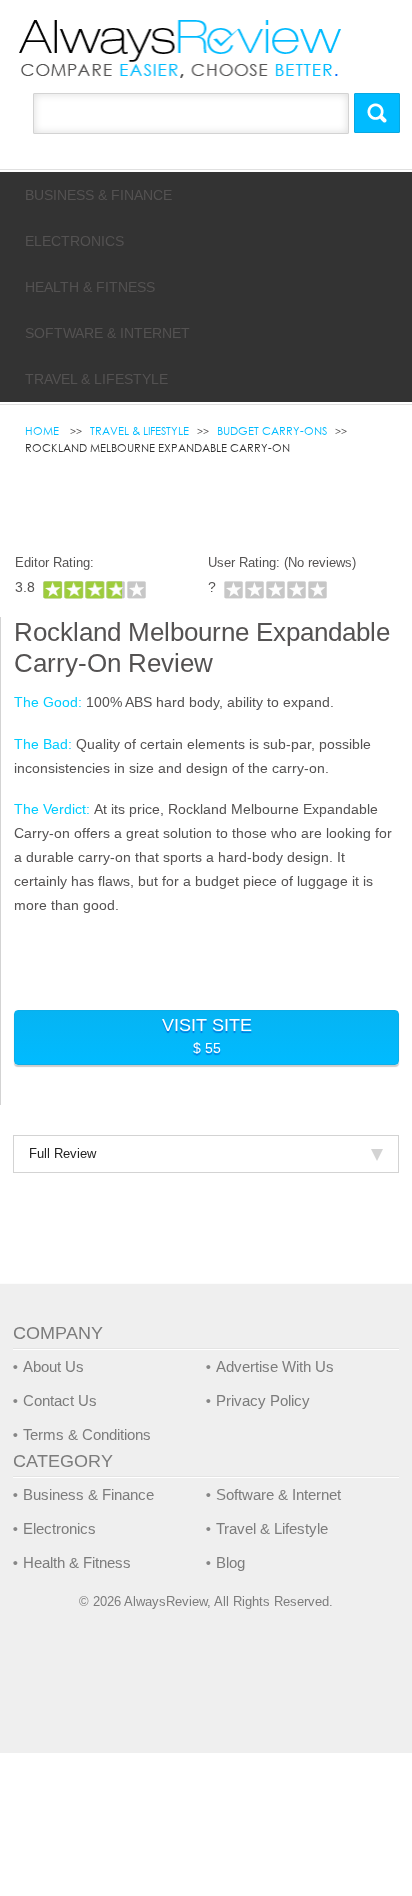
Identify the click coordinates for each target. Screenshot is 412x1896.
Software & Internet (107, 333)
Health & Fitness (90, 287)
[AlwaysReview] (181, 48)
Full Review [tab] (62, 1153)
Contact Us (60, 1400)
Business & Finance (98, 195)
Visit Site (207, 1035)
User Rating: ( (282, 562)
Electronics (74, 241)
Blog (230, 1562)
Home (43, 431)
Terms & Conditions (87, 1434)
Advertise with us (275, 1366)
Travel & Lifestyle (96, 379)
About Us (53, 1366)
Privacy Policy (263, 1400)
